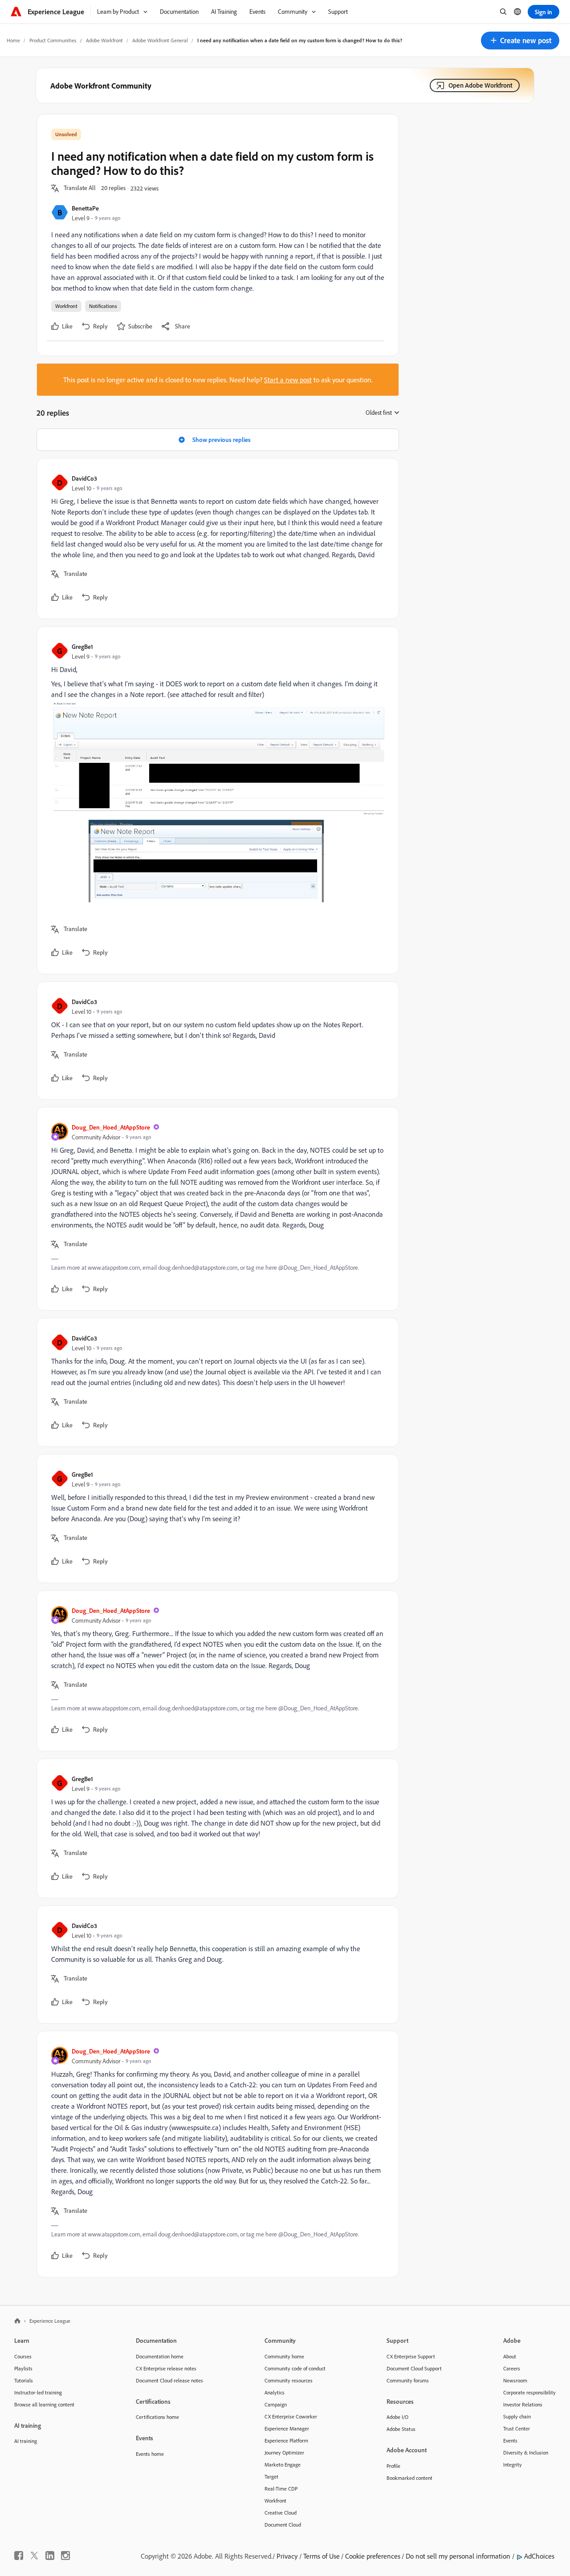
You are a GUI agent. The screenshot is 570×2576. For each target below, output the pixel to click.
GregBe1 (82, 646)
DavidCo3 (84, 478)
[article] (216, 539)
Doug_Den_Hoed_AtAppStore (111, 1127)
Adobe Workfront (104, 40)
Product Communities (53, 40)
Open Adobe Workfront (480, 85)
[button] (520, 41)
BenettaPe (85, 208)
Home (13, 40)
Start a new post (288, 380)
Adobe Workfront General (160, 40)
